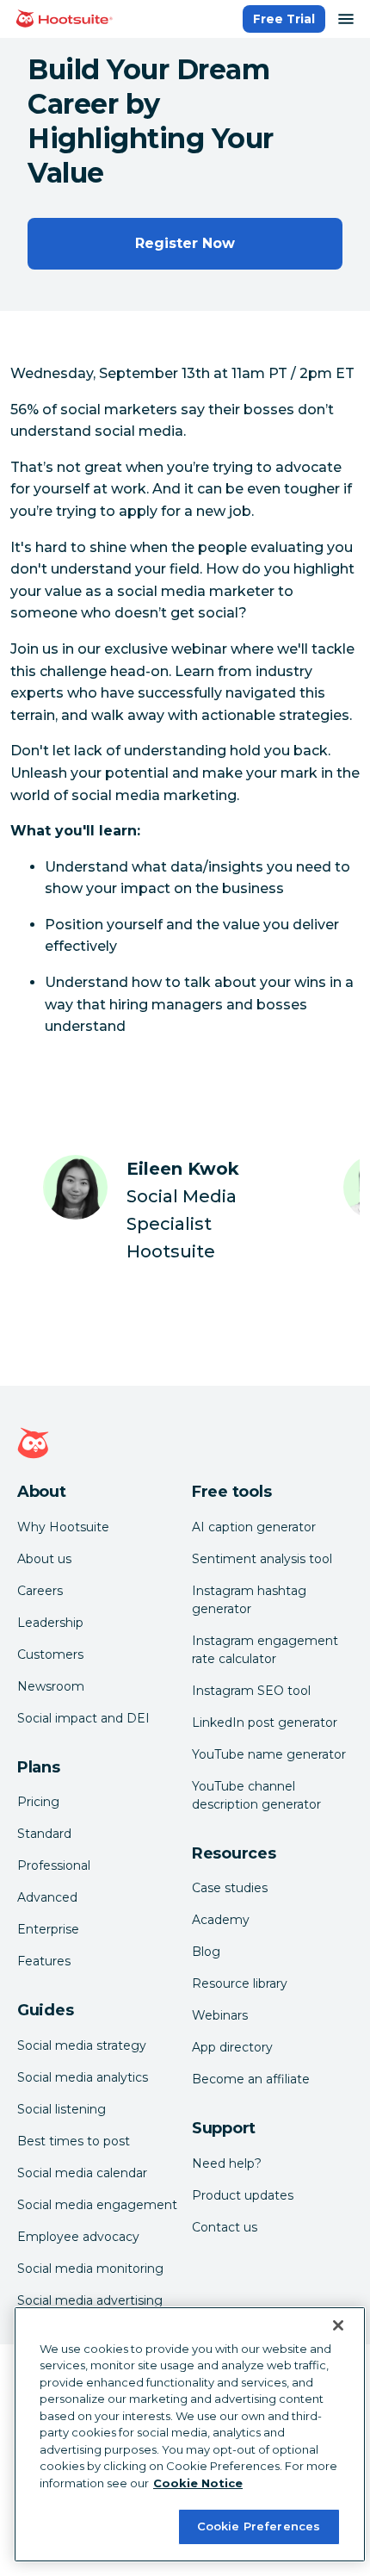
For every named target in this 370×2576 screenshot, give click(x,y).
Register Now (185, 243)
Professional (54, 1865)
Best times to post (74, 2141)
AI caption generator (254, 1527)
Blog (206, 1952)
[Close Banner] (338, 2325)
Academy (221, 1920)
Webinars (220, 2015)
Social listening (62, 2109)
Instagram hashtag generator (249, 1600)
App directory (232, 2047)
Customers (50, 1654)
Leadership (50, 1623)
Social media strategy (82, 2045)
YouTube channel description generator (256, 1795)
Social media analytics (83, 2077)
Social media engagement (97, 2205)
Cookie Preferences (259, 2526)
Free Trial (284, 19)
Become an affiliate (251, 2079)
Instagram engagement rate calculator (265, 1650)
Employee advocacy (78, 2237)
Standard (44, 1834)
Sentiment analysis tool (262, 1559)
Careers (40, 1591)
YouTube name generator (269, 1754)
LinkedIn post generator (265, 1723)
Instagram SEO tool (251, 1691)
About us (44, 1559)
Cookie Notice (198, 2483)
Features (44, 1961)
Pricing (38, 1802)
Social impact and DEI (83, 1718)
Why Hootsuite (63, 1527)
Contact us (225, 2227)
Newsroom (51, 1686)
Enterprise (48, 1929)
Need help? (227, 2163)
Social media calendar (82, 2173)
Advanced (47, 1897)
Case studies (230, 1888)
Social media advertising (90, 2300)
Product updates (243, 2195)
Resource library (240, 1983)
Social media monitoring (90, 2269)
